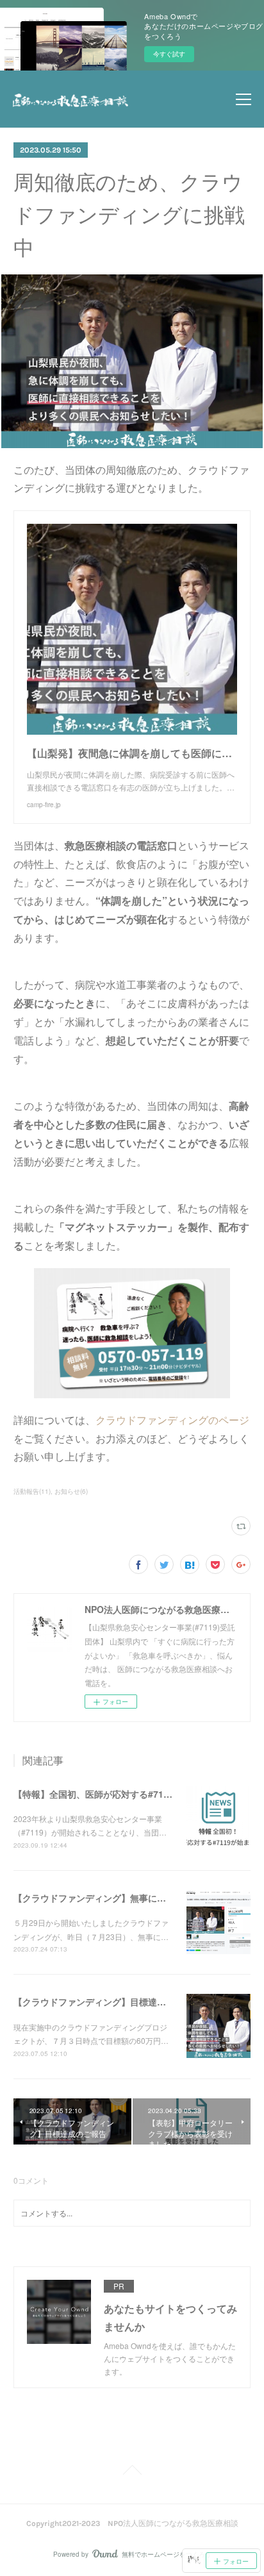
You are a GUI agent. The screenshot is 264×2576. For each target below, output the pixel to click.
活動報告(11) (32, 1491)
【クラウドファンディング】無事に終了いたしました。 (126, 1898)
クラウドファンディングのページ (172, 1420)
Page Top (132, 2472)
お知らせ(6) (71, 1491)
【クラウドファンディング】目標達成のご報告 (108, 2002)
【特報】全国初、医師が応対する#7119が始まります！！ (129, 1794)
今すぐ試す (169, 54)
